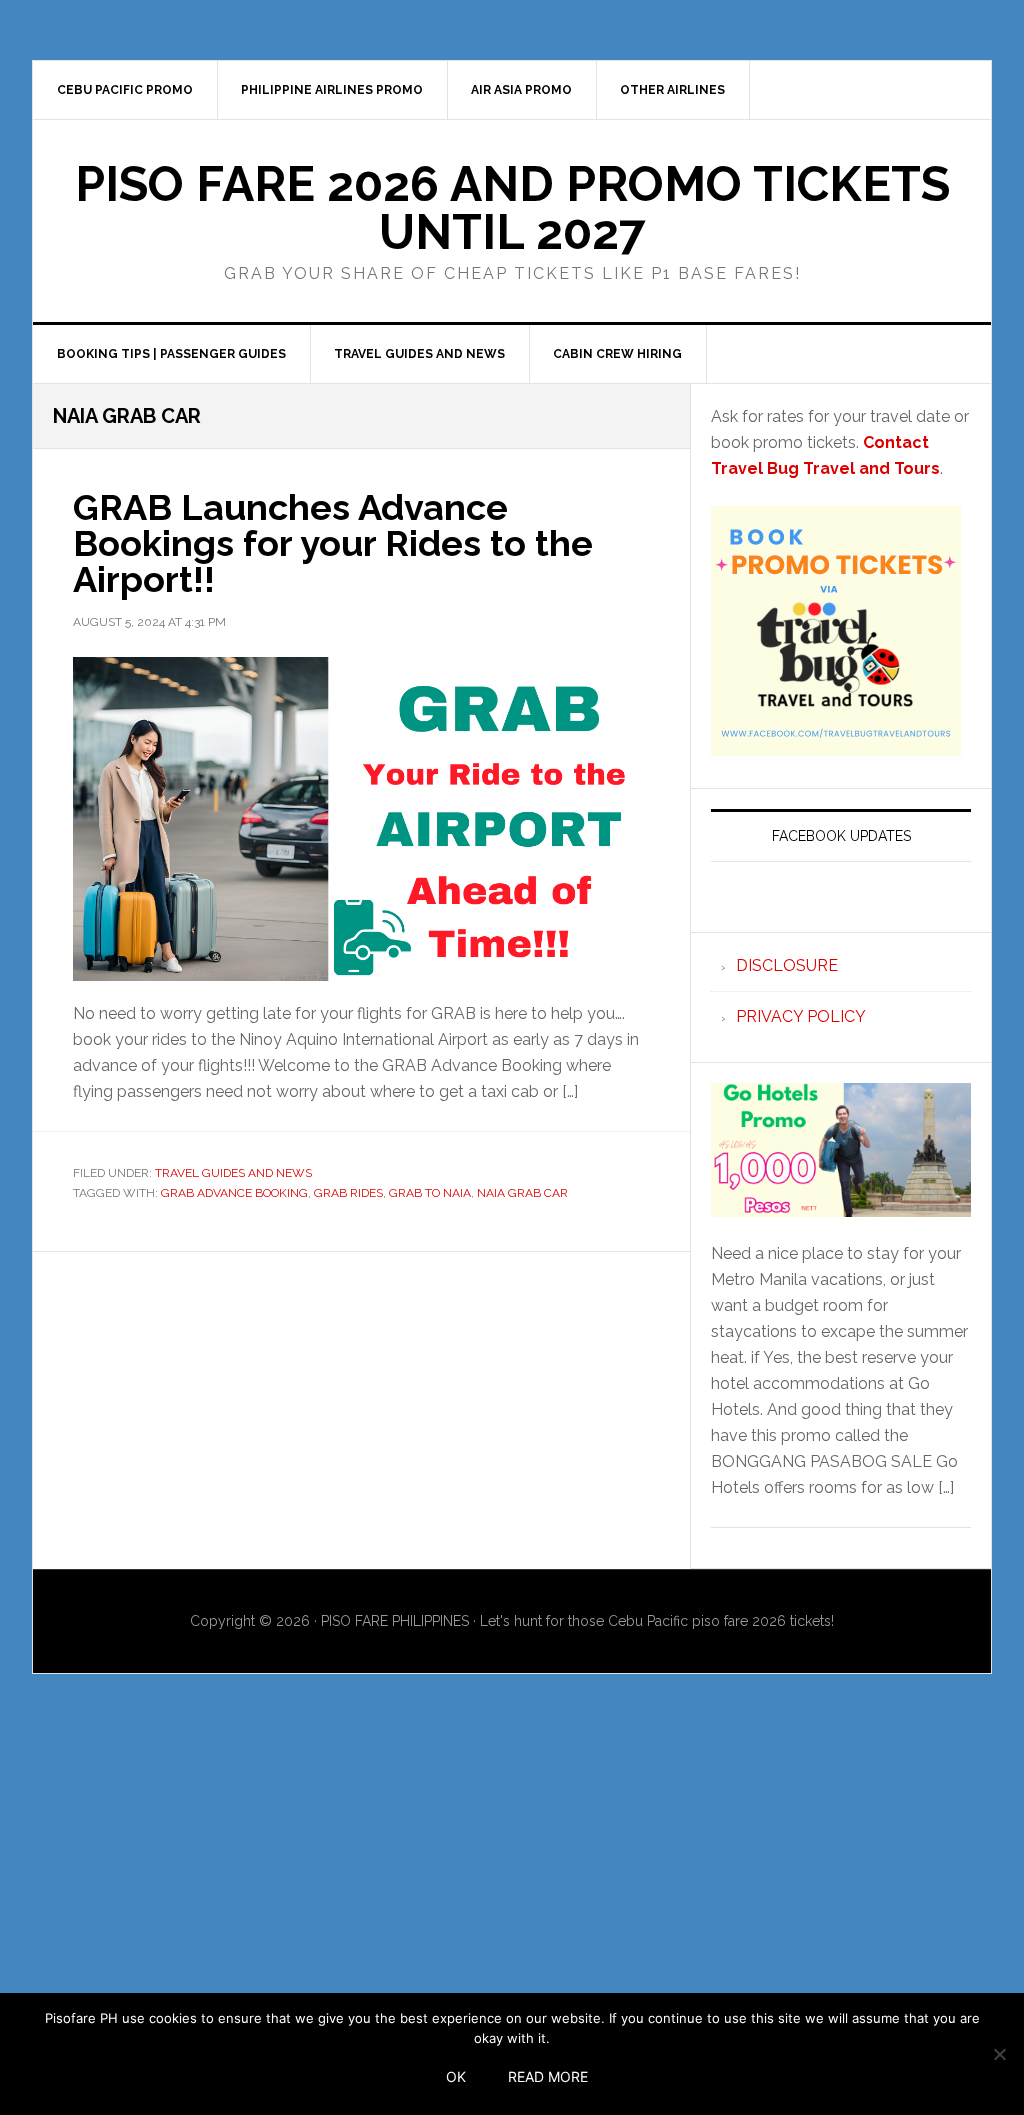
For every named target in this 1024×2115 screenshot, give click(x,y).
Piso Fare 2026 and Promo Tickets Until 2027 (512, 208)
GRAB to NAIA (430, 1193)
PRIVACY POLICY (801, 1016)
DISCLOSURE (787, 965)
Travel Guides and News (233, 1173)
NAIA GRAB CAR (522, 1193)
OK (456, 2076)
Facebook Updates (841, 836)
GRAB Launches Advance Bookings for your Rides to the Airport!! (333, 543)
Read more (548, 2076)
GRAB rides (348, 1193)
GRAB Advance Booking (234, 1193)
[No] (999, 2054)
